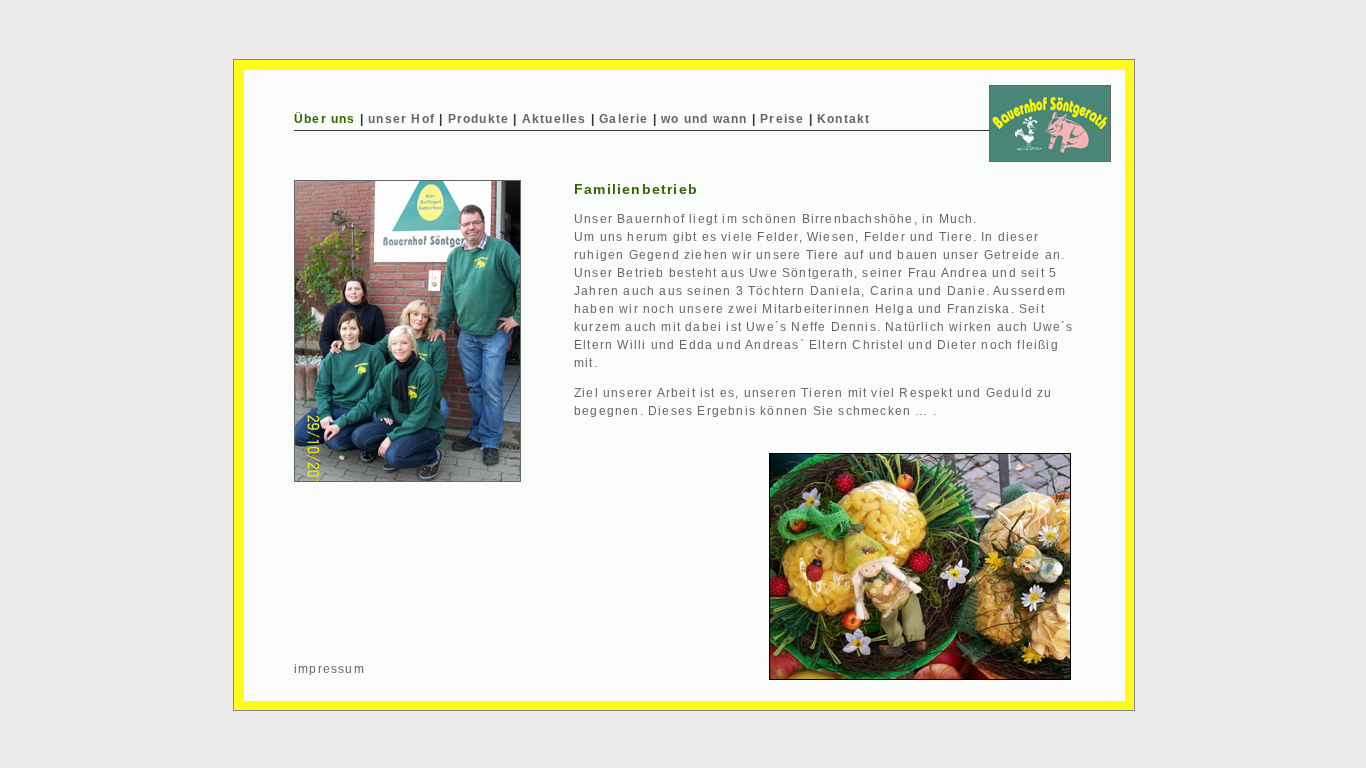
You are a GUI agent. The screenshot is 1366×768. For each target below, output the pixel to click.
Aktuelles (554, 119)
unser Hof (401, 119)
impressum (329, 669)
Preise (782, 119)
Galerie (623, 119)
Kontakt (843, 119)
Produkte (479, 119)
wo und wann (704, 119)
